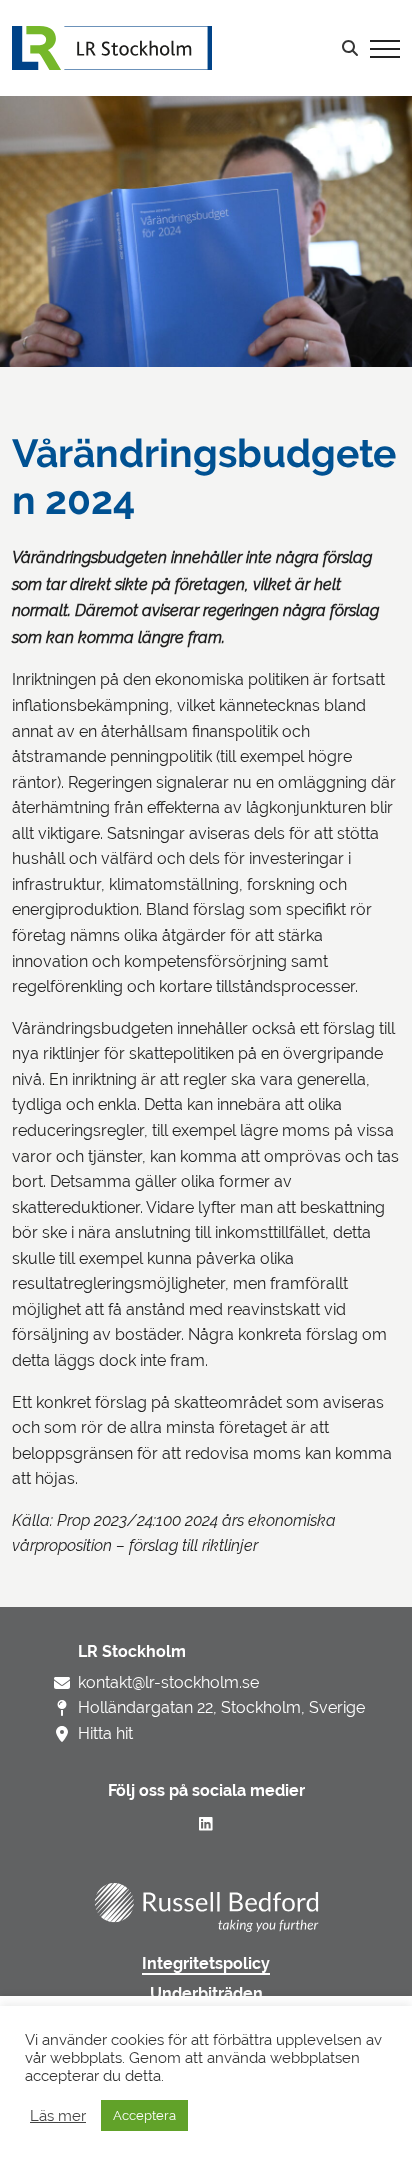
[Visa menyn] (385, 48)
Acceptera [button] (144, 2115)
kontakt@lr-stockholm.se (168, 1682)
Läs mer (58, 2115)
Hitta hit (105, 1733)
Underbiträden (206, 1994)
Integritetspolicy (206, 1964)
